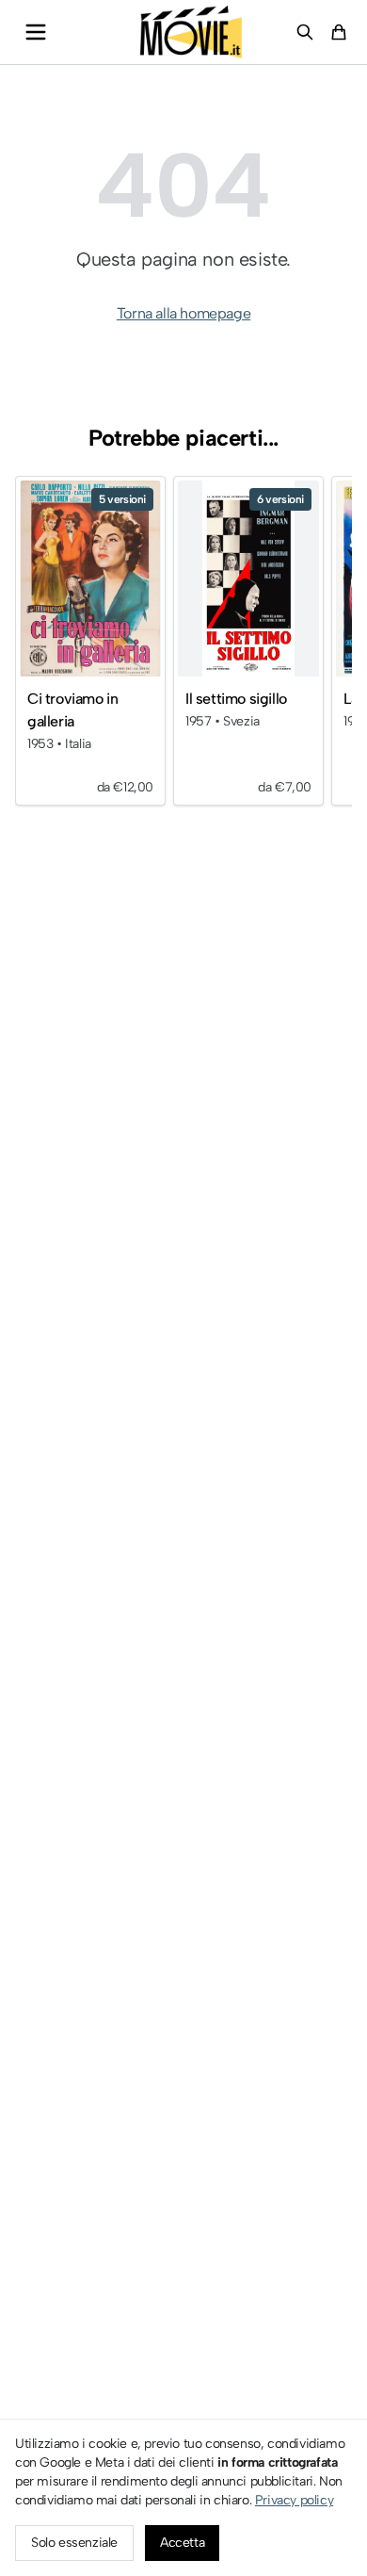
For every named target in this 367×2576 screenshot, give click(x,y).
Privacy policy (294, 2500)
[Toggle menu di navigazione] (36, 32)
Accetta (182, 2543)
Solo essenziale (74, 2543)
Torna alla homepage (183, 313)
